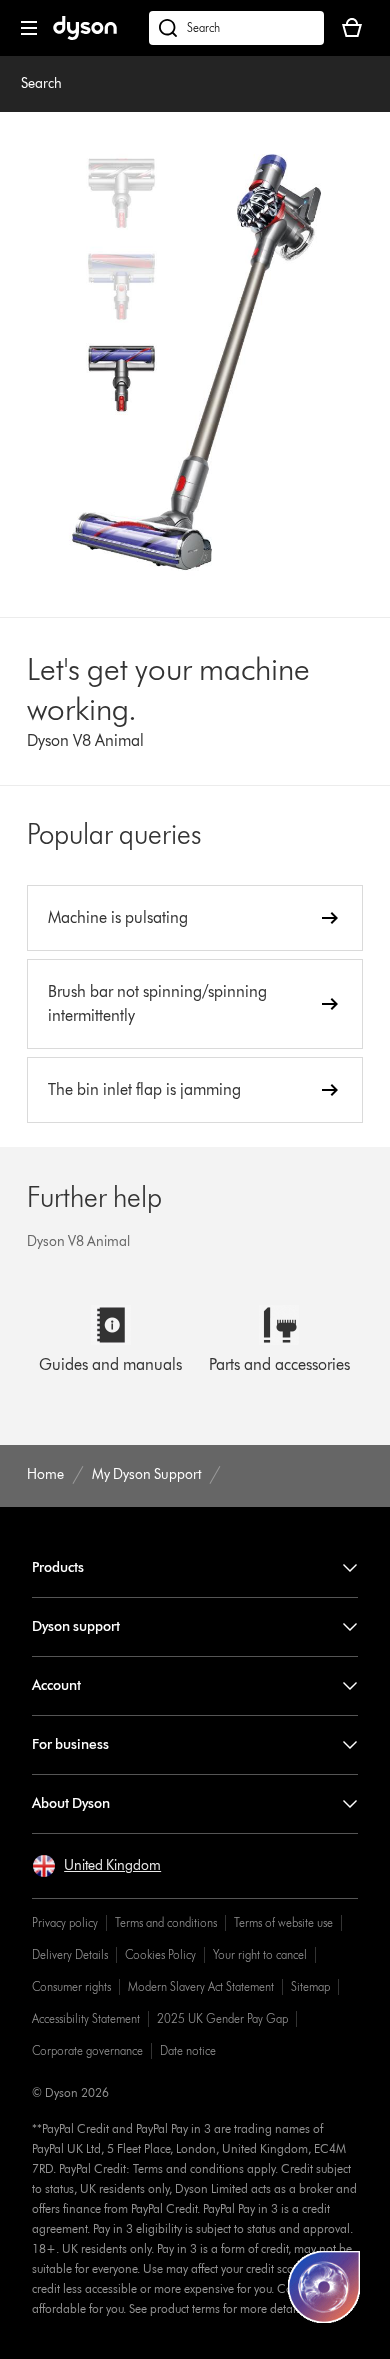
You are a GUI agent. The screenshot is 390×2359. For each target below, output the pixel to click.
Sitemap (310, 1986)
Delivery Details (70, 1954)
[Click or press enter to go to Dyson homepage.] (85, 35)
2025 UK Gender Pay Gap (222, 2018)
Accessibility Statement (86, 2018)
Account (56, 1685)
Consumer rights (71, 1986)
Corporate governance (87, 2050)
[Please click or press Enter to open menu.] (29, 28)
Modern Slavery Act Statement (201, 1986)
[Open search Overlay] (236, 28)
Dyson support (76, 1626)
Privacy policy (65, 1922)
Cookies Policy (160, 1954)
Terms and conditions (166, 1922)
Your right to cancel (260, 1954)
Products (58, 1567)
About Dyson (71, 1803)
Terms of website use (283, 1922)
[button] (96, 1866)
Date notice (188, 2050)
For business (70, 1744)
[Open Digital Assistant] (324, 2287)
